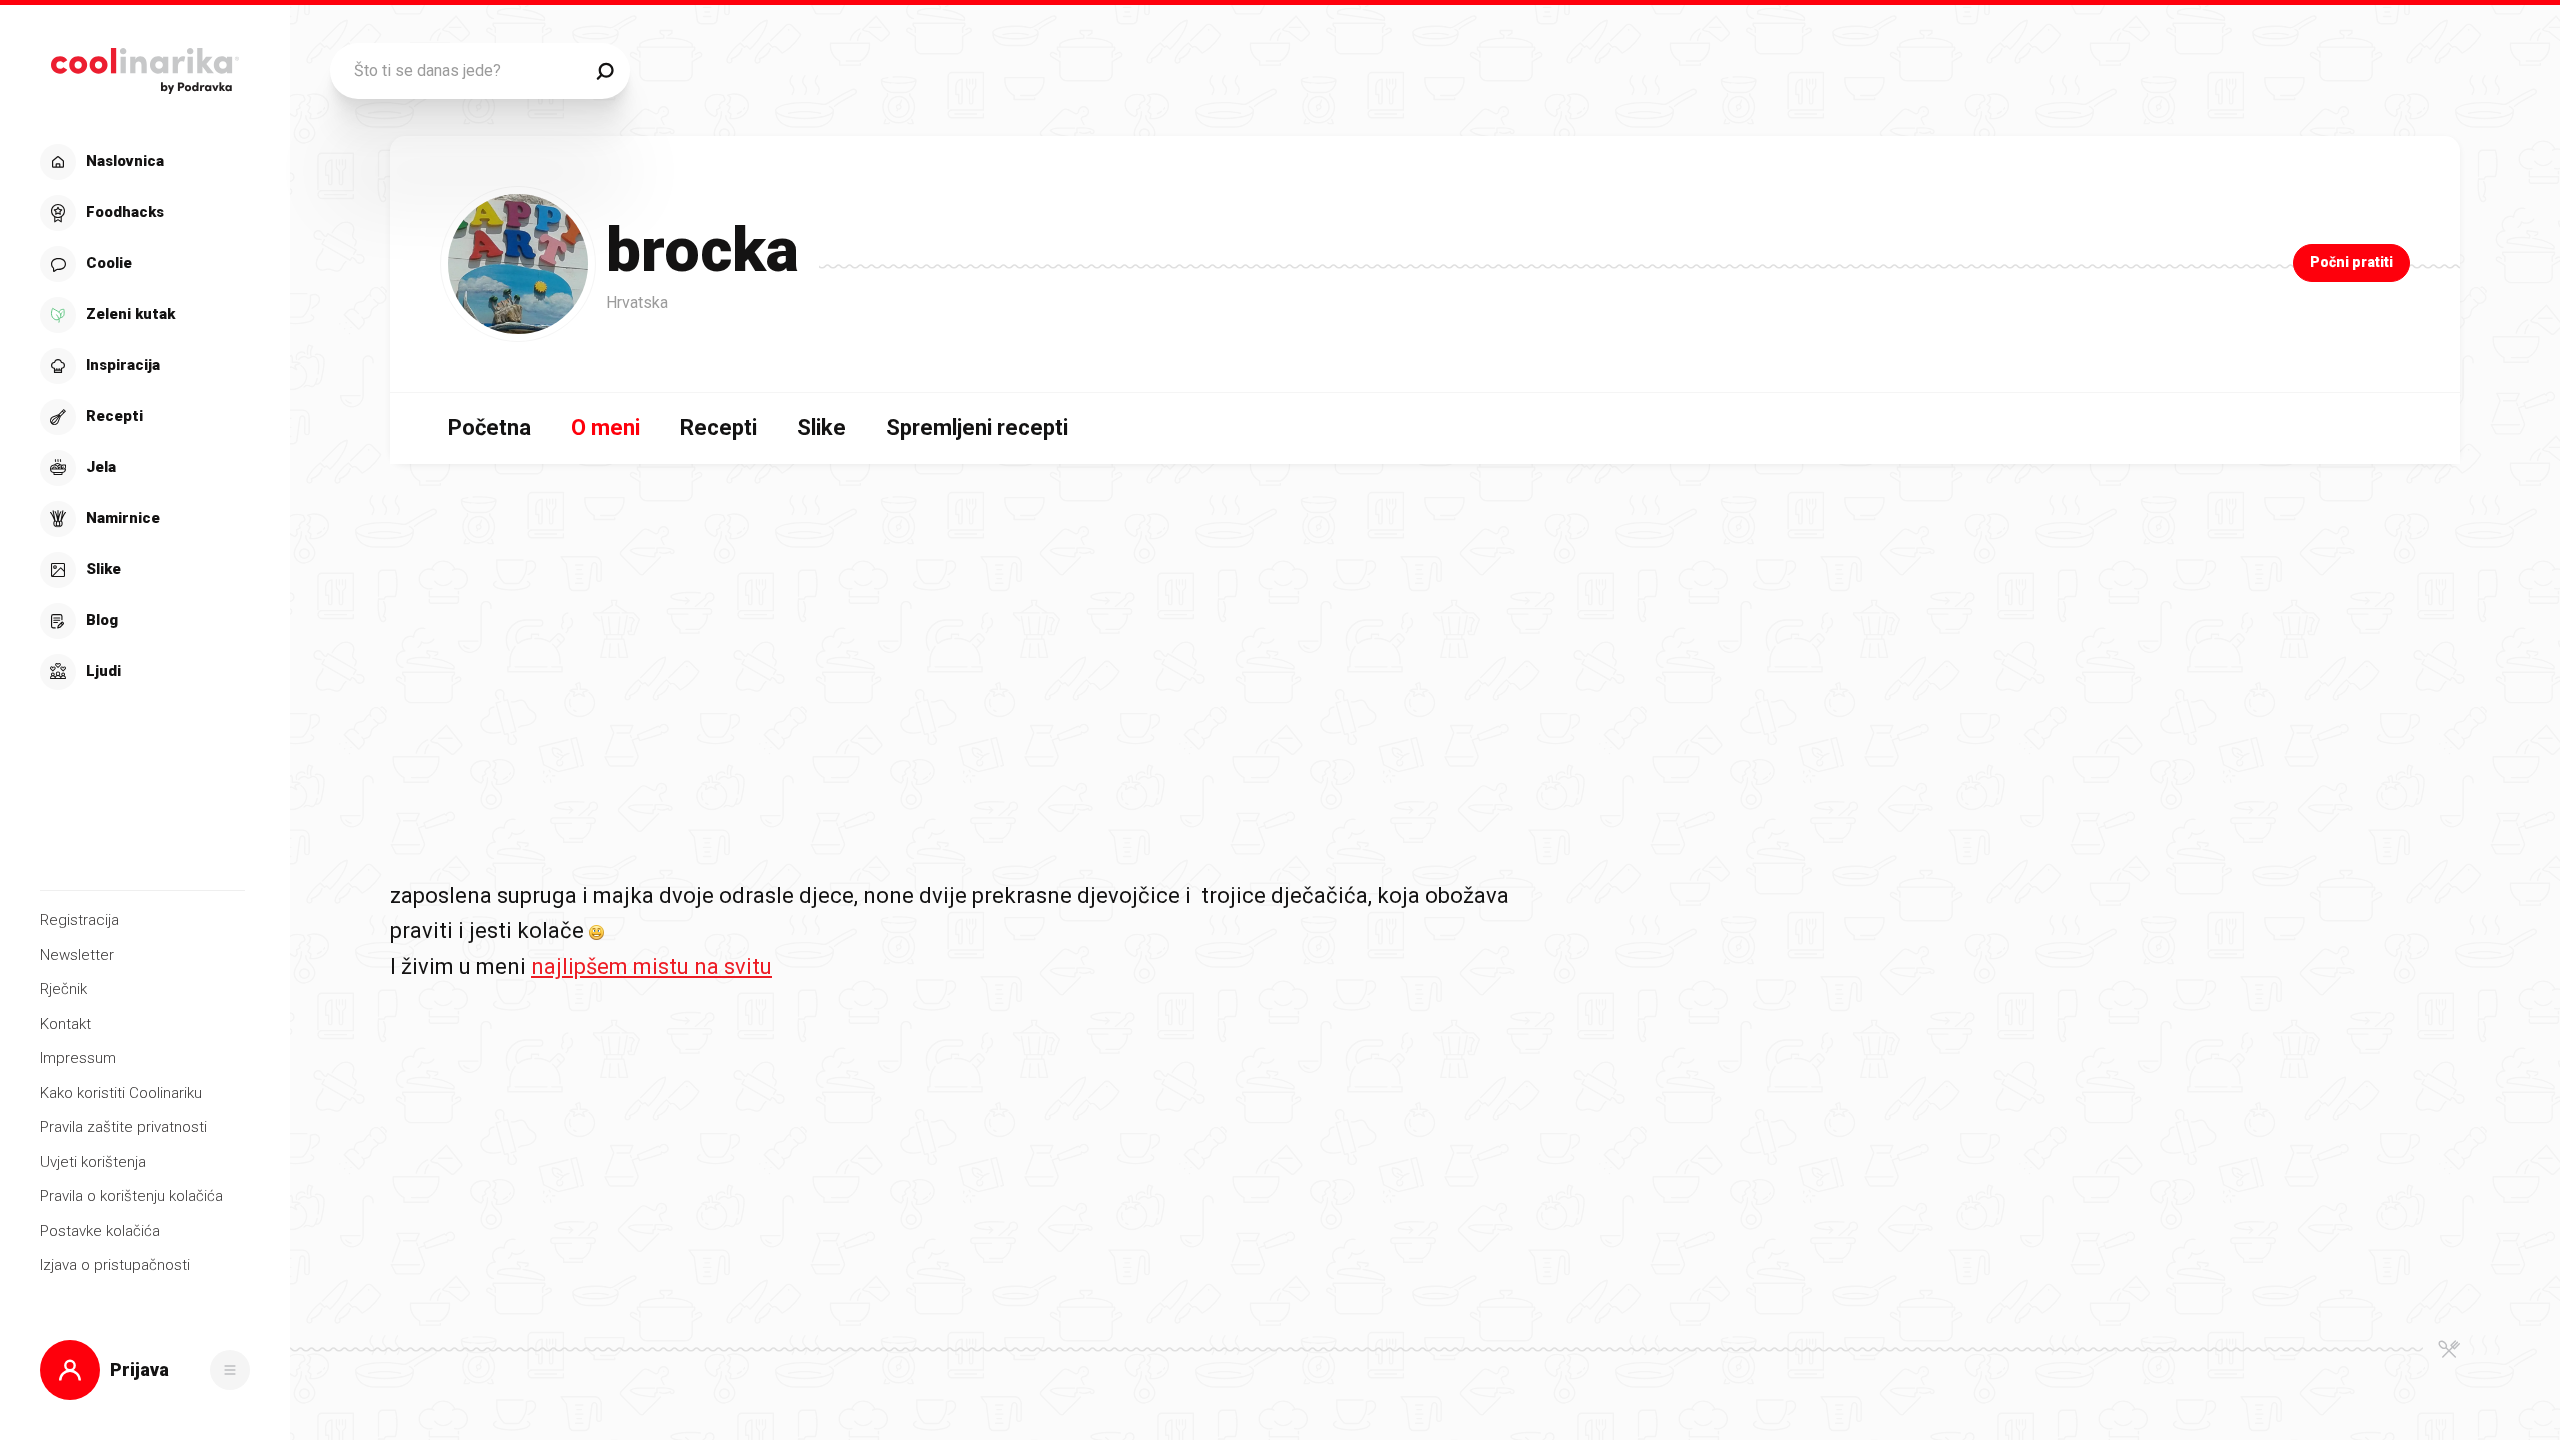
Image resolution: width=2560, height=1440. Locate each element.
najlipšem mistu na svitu (651, 966)
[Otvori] (230, 1370)
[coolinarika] (144, 65)
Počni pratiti (2351, 262)
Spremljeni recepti (977, 427)
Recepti (718, 427)
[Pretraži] (605, 71)
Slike (821, 427)
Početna (489, 427)
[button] (142, 417)
